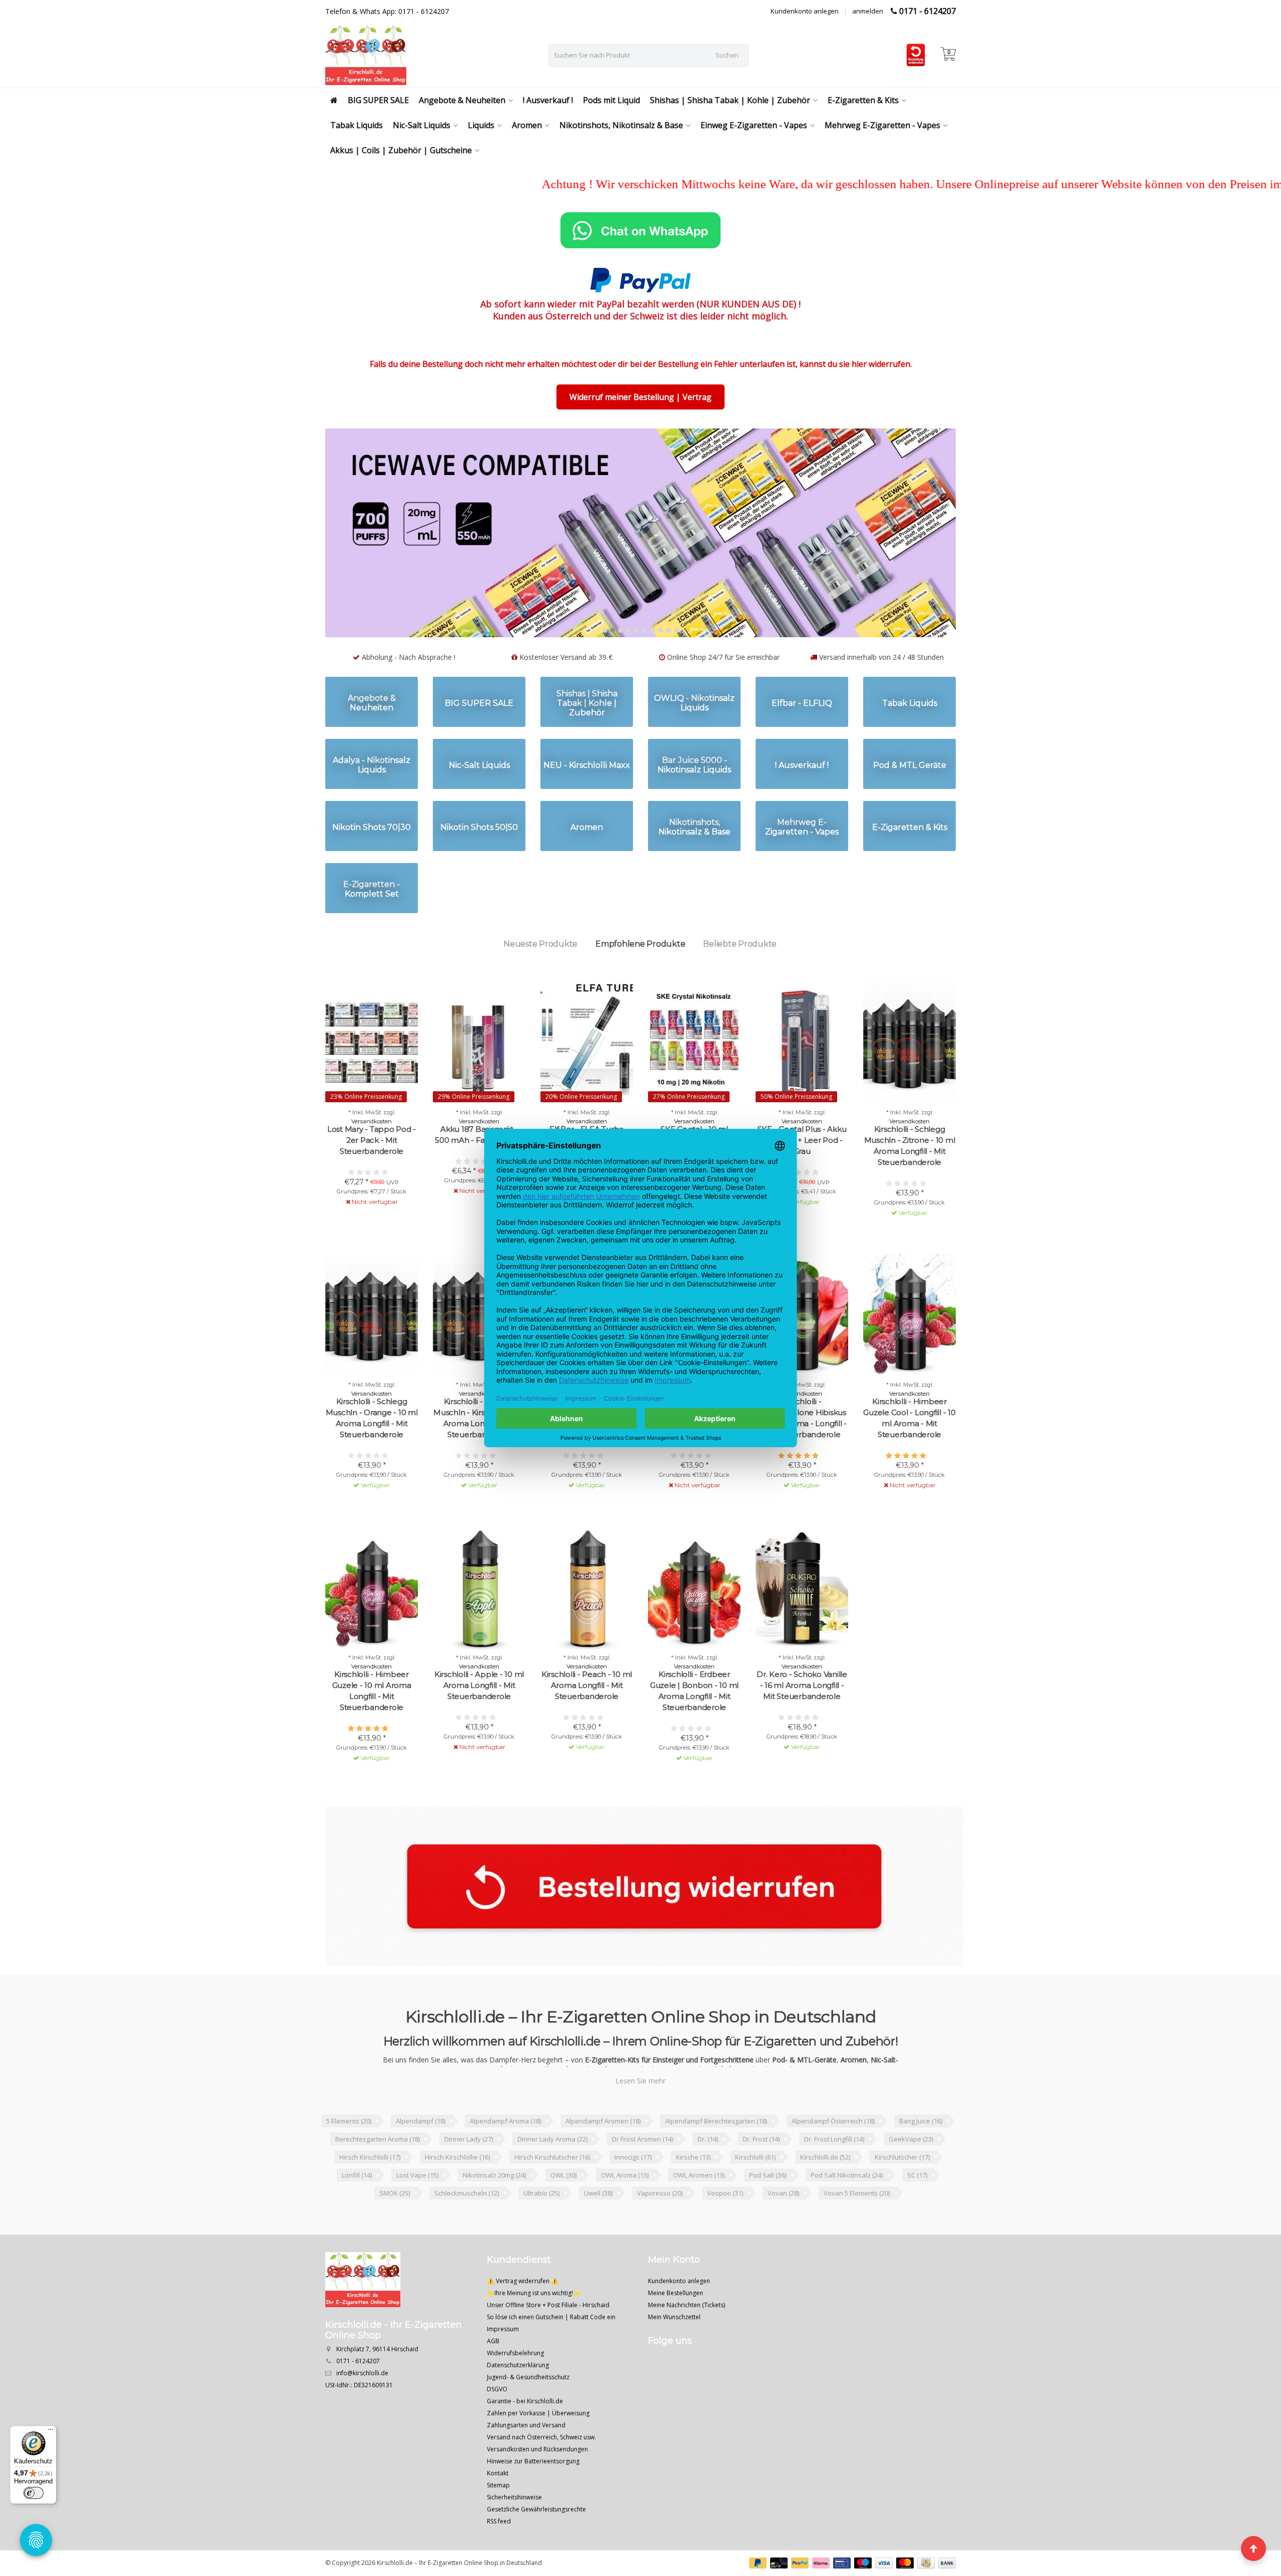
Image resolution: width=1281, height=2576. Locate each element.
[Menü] (51, 2432)
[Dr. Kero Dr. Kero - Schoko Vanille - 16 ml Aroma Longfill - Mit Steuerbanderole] (802, 1627)
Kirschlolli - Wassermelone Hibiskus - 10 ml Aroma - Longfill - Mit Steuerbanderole (802, 1456)
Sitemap (498, 2524)
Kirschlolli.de (825, 2196)
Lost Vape (417, 2214)
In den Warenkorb (797, 1258)
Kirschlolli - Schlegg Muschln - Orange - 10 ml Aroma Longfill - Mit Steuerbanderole (372, 1456)
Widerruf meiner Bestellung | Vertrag (640, 397)
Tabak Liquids (357, 125)
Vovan (783, 2232)
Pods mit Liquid (611, 100)
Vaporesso (660, 2232)
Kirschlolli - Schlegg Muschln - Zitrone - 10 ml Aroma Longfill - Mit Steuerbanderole (910, 1184)
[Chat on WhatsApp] (640, 230)
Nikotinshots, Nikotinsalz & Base (621, 125)
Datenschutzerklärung (518, 2404)
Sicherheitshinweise (514, 2536)
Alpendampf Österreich (833, 2160)
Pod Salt (768, 2214)
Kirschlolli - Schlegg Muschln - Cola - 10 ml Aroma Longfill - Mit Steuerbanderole (587, 1456)
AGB (493, 2380)
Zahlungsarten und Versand (526, 2464)
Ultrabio (541, 2232)
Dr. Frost (761, 2178)
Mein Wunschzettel (674, 2355)
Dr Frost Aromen (643, 2178)
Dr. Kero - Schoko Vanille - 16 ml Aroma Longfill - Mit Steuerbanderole (802, 1724)
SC (917, 2214)
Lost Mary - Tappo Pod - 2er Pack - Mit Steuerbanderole (372, 1179)
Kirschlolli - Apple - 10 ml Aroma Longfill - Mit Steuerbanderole (479, 1724)
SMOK (395, 2232)
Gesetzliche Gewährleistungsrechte (536, 2548)
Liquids (481, 125)
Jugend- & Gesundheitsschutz (528, 2416)
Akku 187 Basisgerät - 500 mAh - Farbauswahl (479, 1173)
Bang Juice (921, 2160)
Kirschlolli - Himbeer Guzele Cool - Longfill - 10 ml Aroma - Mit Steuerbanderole (909, 1456)
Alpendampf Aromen (603, 2160)
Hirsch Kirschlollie (457, 2196)
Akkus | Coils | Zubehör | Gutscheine (401, 150)
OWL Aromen (699, 2214)
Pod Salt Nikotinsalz (847, 2214)
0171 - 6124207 (927, 11)
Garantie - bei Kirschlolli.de (525, 2440)
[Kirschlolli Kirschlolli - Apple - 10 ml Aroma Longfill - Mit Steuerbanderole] (479, 1627)
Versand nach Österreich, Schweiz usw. (541, 2476)
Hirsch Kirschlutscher (552, 2196)
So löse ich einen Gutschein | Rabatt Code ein (551, 2355)
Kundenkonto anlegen (805, 11)
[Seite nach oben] (1253, 2548)
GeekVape (911, 2178)
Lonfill (357, 2214)
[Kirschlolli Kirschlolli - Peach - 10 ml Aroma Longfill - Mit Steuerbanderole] (587, 1627)
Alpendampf (421, 2160)
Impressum (503, 2368)
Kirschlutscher (902, 2196)
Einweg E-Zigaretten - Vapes (754, 125)
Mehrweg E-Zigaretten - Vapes (882, 125)
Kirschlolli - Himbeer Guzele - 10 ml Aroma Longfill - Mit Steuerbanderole (372, 1729)
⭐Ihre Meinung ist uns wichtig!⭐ (534, 2331)
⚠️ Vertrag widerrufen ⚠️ (523, 2319)
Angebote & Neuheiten (462, 100)
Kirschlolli (755, 2196)
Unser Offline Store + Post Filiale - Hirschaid (548, 2343)
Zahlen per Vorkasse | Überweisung (538, 2452)
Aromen (527, 125)
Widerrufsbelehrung (515, 2392)
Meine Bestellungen (676, 2331)
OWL (563, 2214)
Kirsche (693, 2196)
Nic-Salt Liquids (422, 125)
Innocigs (633, 2196)
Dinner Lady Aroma (552, 2178)
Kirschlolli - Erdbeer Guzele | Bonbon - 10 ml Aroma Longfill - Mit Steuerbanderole (694, 1729)
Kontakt (498, 2512)
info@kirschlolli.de (362, 2412)
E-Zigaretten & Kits (863, 100)
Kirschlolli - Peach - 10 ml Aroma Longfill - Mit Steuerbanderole (587, 1724)
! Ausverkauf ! (548, 100)
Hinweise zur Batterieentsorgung (533, 2500)
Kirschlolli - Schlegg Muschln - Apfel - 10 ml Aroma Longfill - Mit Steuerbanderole (694, 1456)
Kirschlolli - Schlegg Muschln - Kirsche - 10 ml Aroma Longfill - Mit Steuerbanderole (479, 1456)
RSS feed (499, 2560)
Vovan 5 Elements (857, 2232)
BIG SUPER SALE (378, 100)
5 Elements (349, 2160)
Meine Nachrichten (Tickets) (687, 2343)
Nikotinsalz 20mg (494, 2214)
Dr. (708, 2178)
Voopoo (725, 2232)
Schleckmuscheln (467, 2232)
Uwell (598, 2232)
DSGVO (497, 2428)
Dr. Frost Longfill (834, 2178)
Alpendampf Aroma (505, 2160)
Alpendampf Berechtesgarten (716, 2160)
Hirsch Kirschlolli (370, 2196)
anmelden (868, 11)
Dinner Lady (469, 2178)
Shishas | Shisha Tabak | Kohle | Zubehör (730, 100)
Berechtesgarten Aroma (378, 2178)
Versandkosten (372, 1160)
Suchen (727, 55)
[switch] (34, 2493)
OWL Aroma (625, 2214)
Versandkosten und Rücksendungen (537, 2488)
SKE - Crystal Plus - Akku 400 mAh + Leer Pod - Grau (802, 1179)
